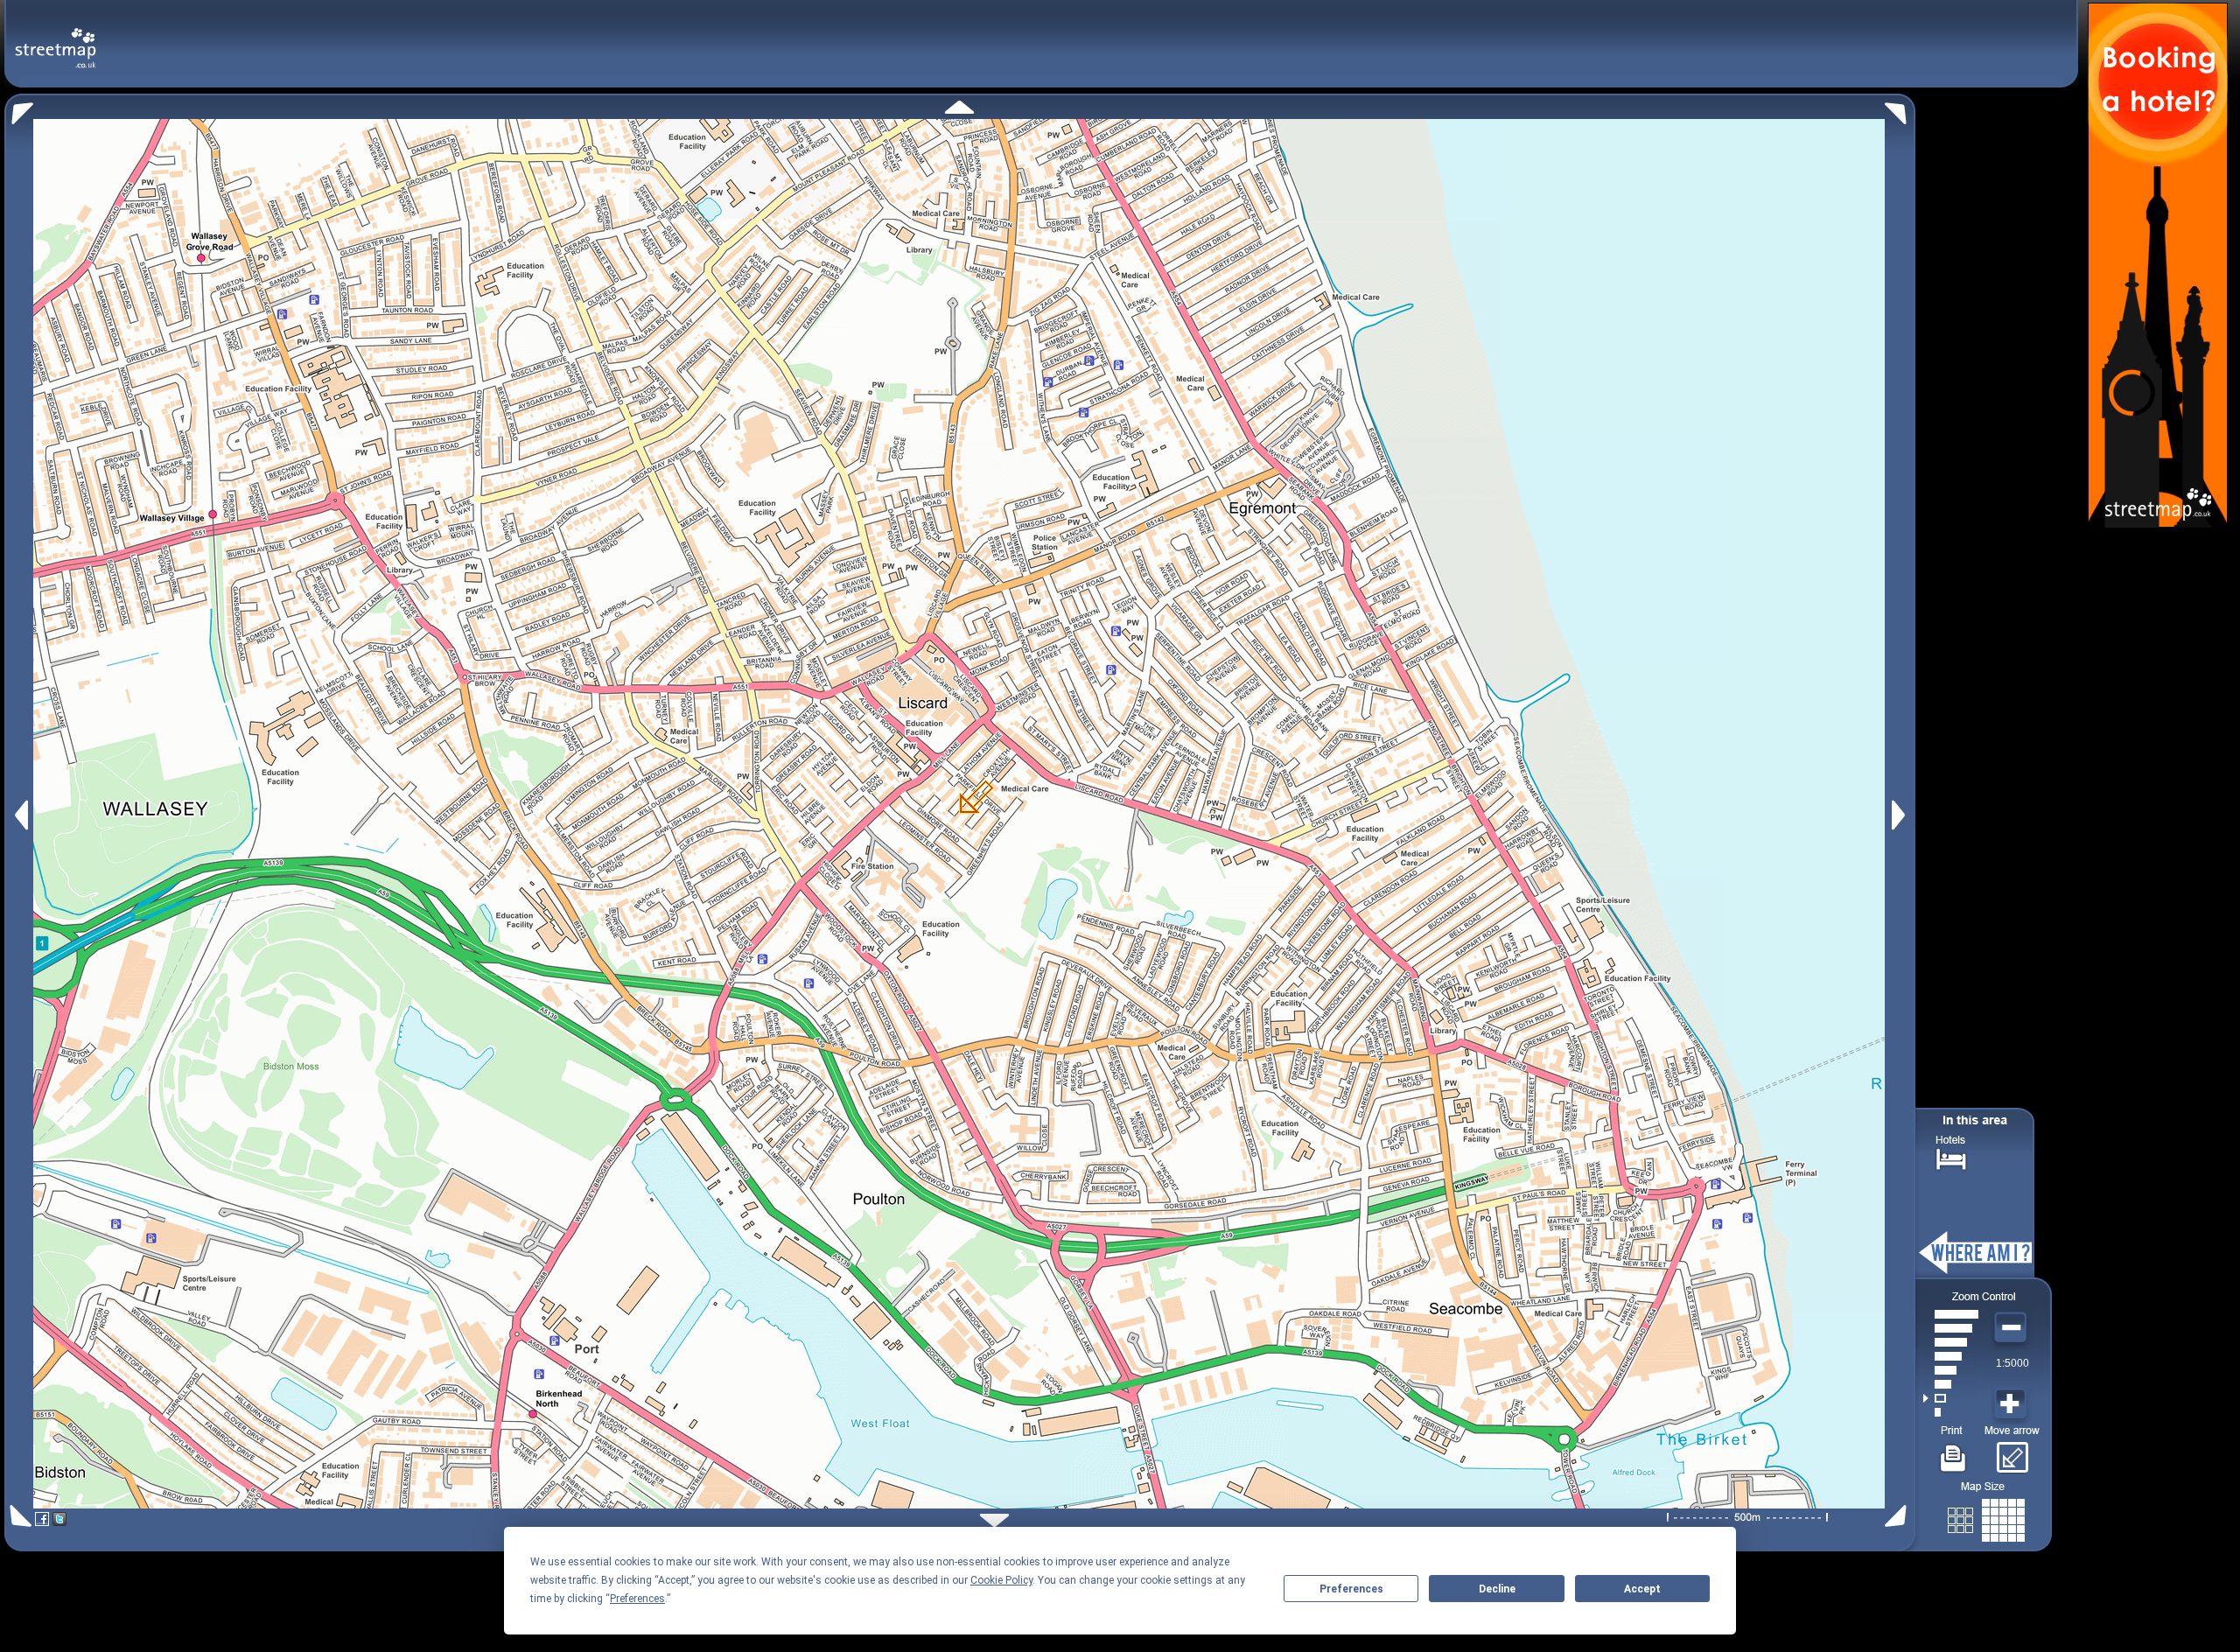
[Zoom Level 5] (1951, 1356)
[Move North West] (19, 109)
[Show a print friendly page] (1953, 1452)
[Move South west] (18, 1516)
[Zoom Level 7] (1951, 1328)
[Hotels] (1951, 1157)
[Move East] (1901, 815)
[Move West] (20, 815)
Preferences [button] (637, 1599)
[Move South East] (1899, 1516)
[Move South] (994, 1520)
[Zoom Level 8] (1951, 1314)
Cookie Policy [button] (1001, 1580)
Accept (1642, 1589)
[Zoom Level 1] (1951, 1412)
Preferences (1351, 1589)
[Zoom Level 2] (1951, 1398)
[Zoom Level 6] (1951, 1342)
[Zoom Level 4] (1951, 1370)
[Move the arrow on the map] (2012, 1452)
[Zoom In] (2012, 1404)
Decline (1497, 1589)
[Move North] (959, 107)
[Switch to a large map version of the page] (1986, 1517)
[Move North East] (1900, 109)
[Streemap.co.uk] (56, 38)
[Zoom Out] (2012, 1328)
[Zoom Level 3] (1951, 1384)
